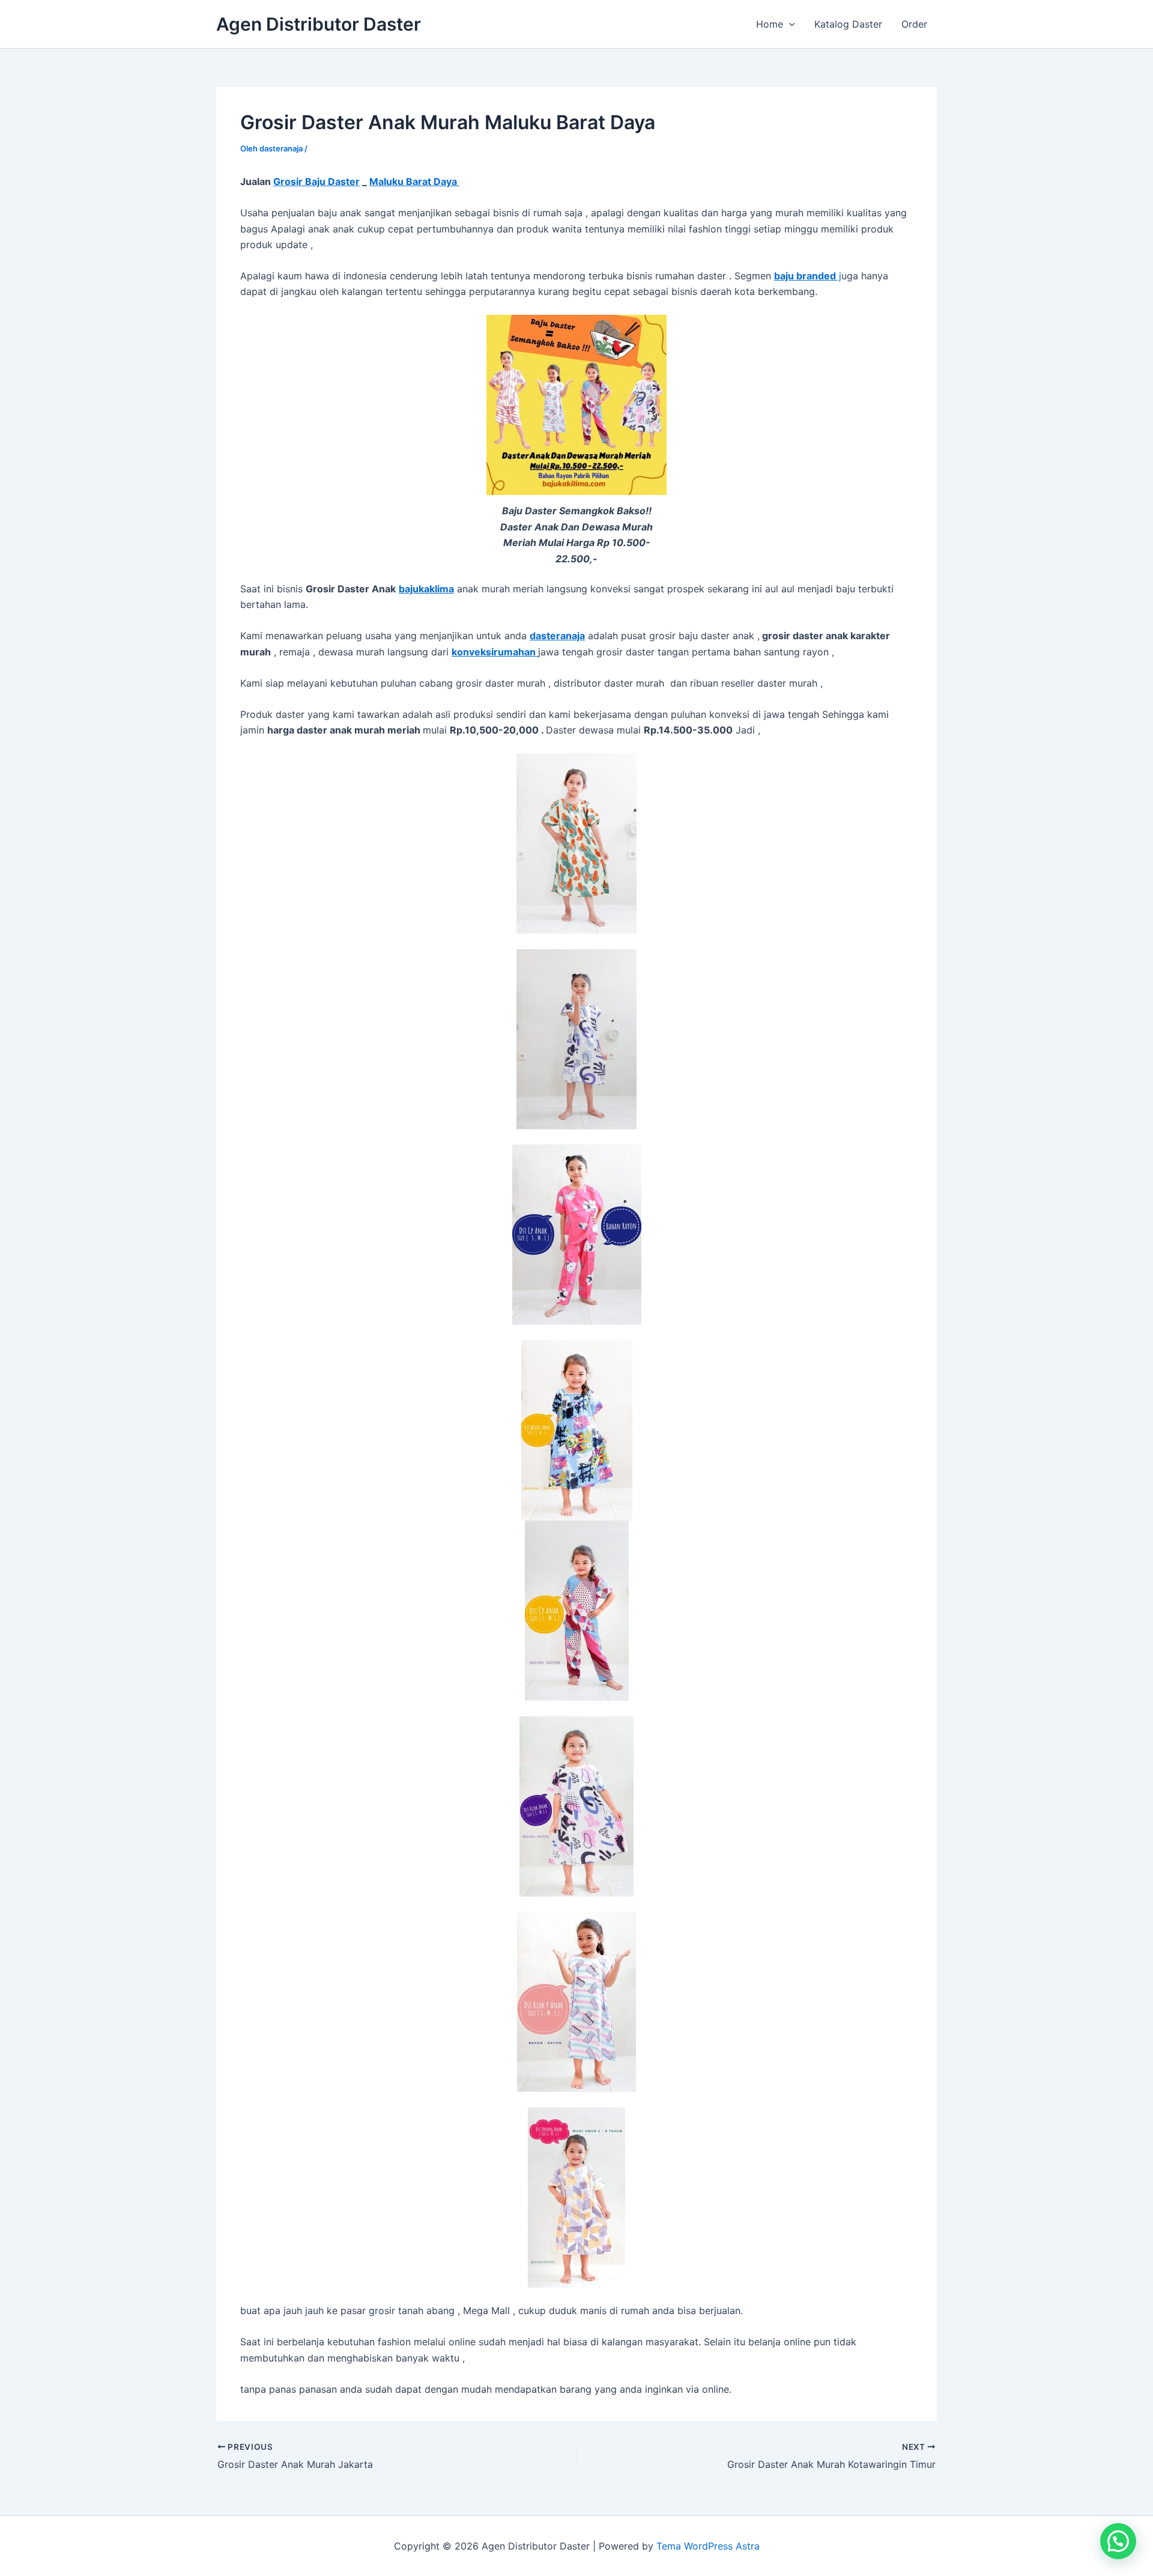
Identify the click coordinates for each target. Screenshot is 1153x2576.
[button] (789, 24)
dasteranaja (557, 636)
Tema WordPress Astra (708, 2546)
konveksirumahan (495, 652)
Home (770, 24)
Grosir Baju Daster (316, 181)
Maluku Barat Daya (414, 181)
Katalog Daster (848, 24)
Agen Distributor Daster (319, 24)
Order (914, 24)
